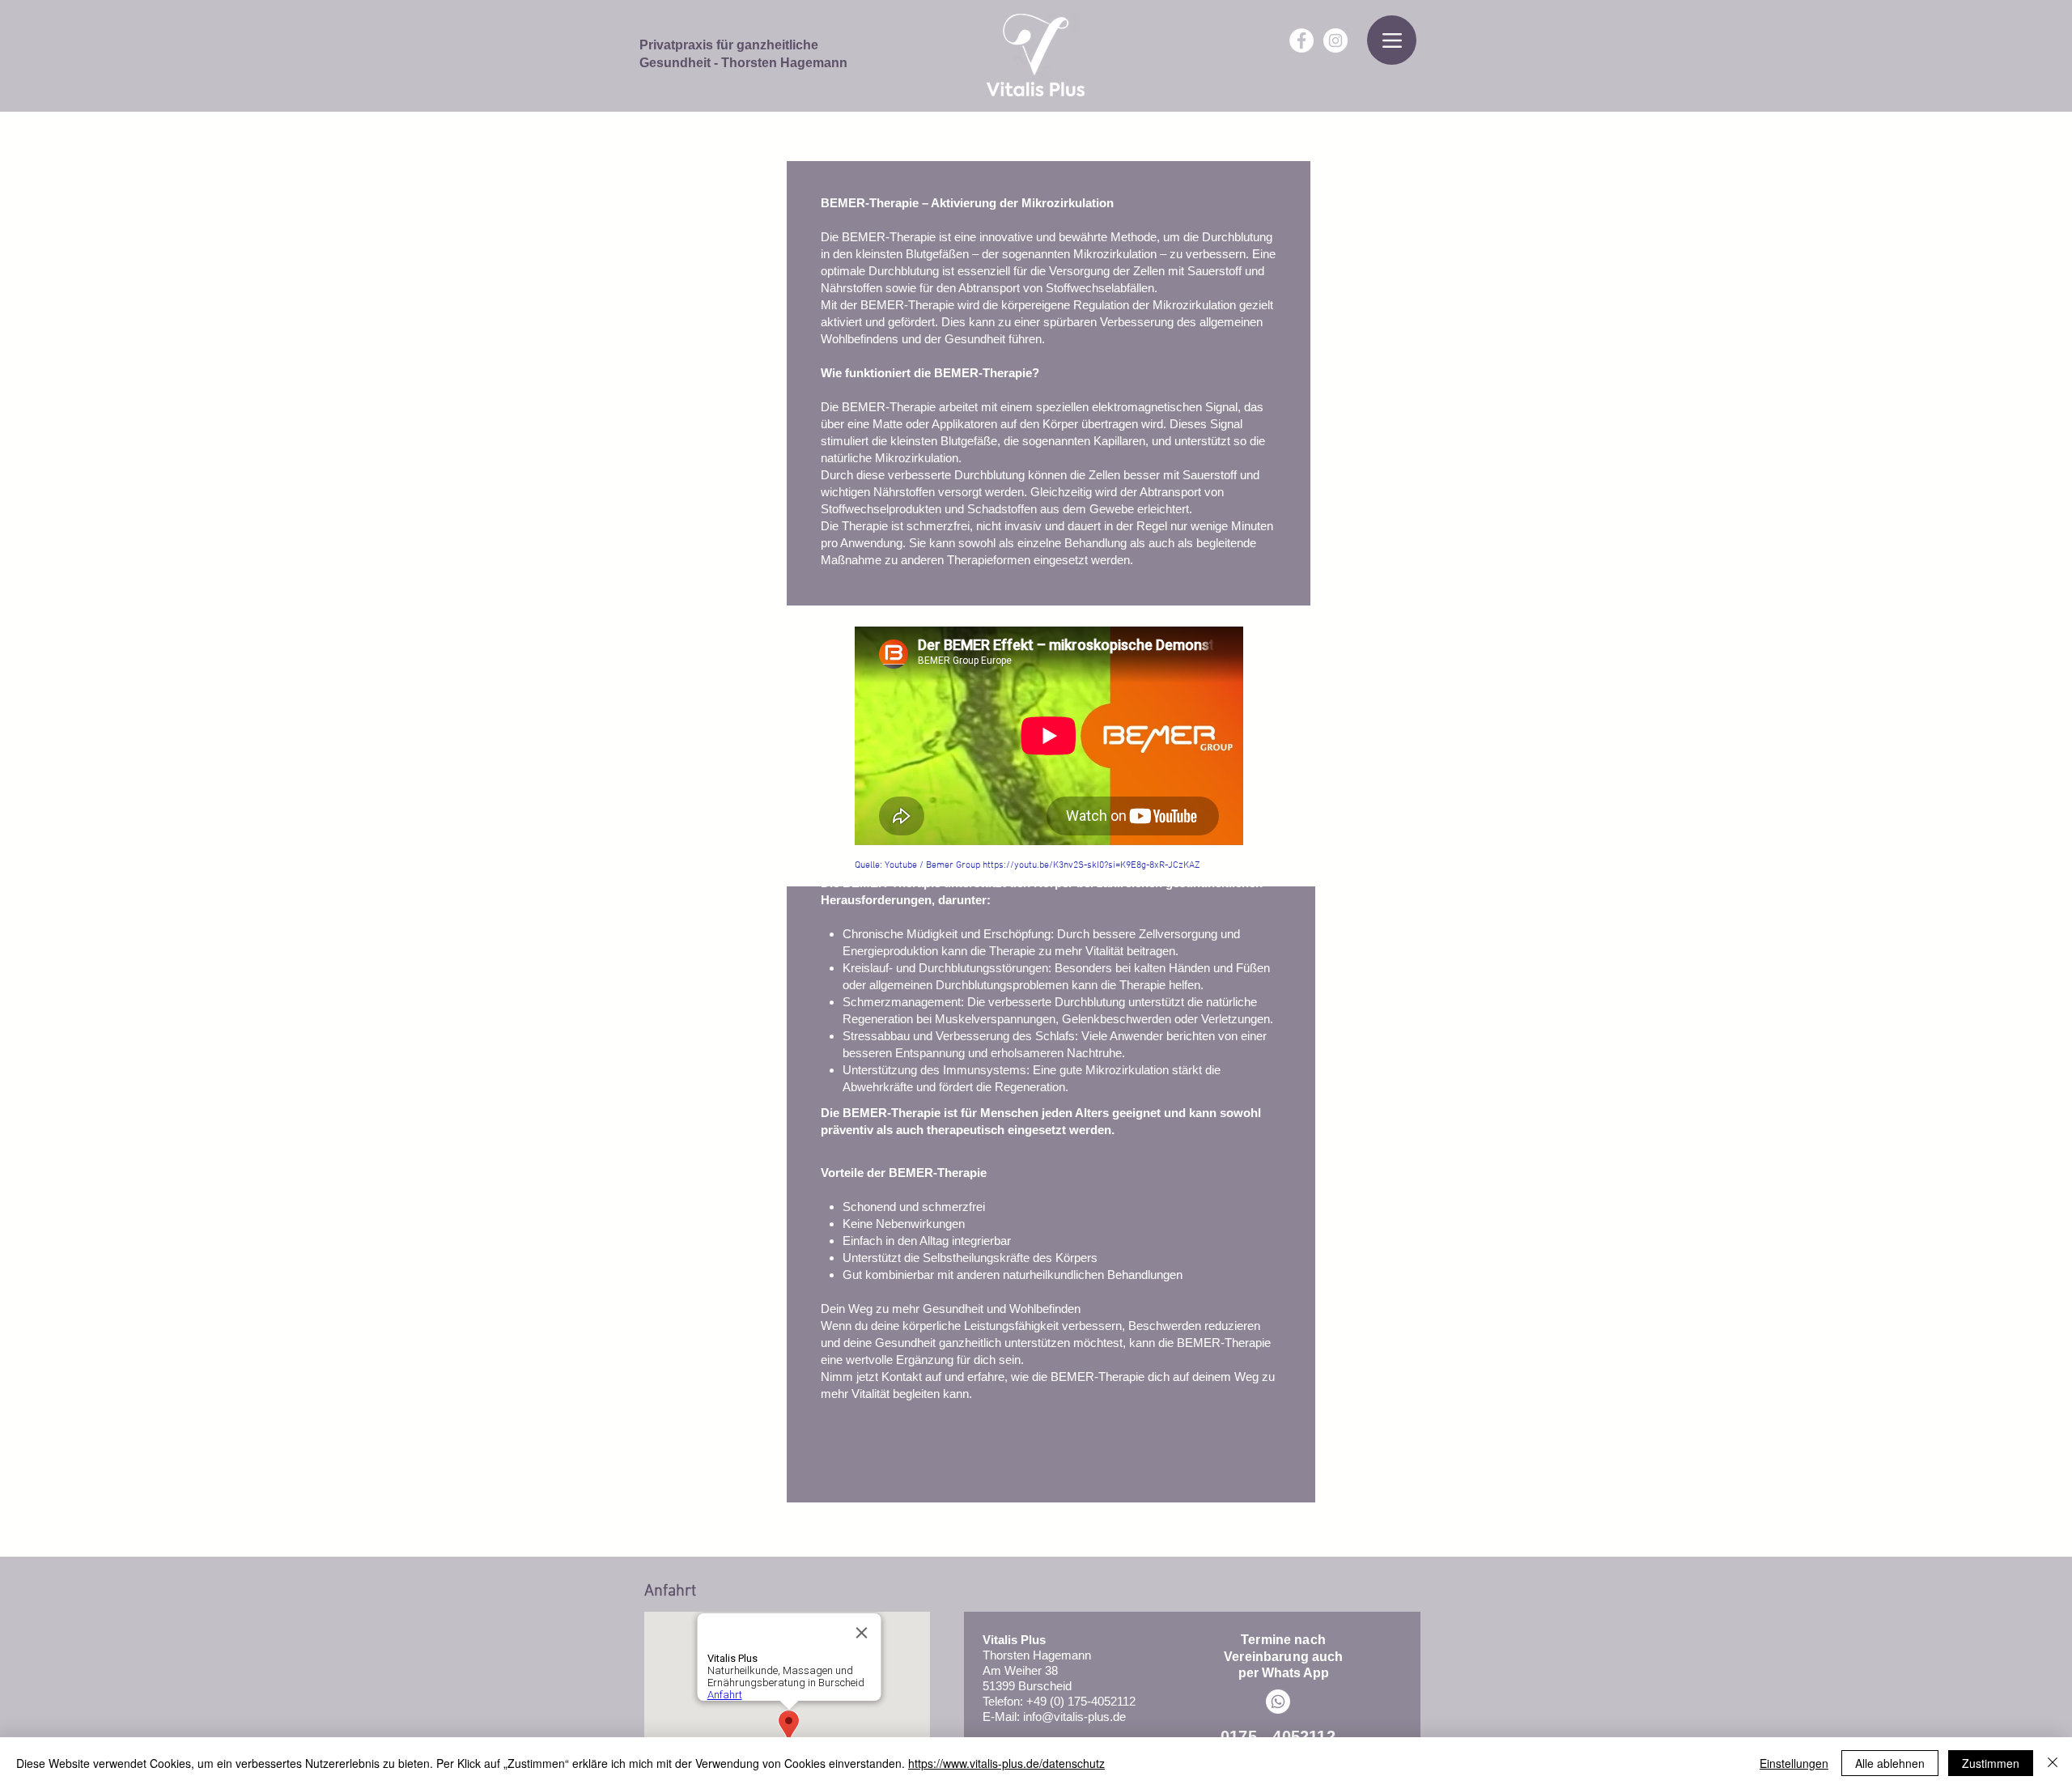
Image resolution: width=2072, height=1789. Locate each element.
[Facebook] (1301, 40)
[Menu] (1392, 40)
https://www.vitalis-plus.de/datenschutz (1006, 1763)
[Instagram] (1335, 40)
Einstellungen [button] (1794, 1763)
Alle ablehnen (1890, 1763)
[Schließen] (2053, 1763)
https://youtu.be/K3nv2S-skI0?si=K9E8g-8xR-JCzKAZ (1091, 865)
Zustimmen (1991, 1763)
